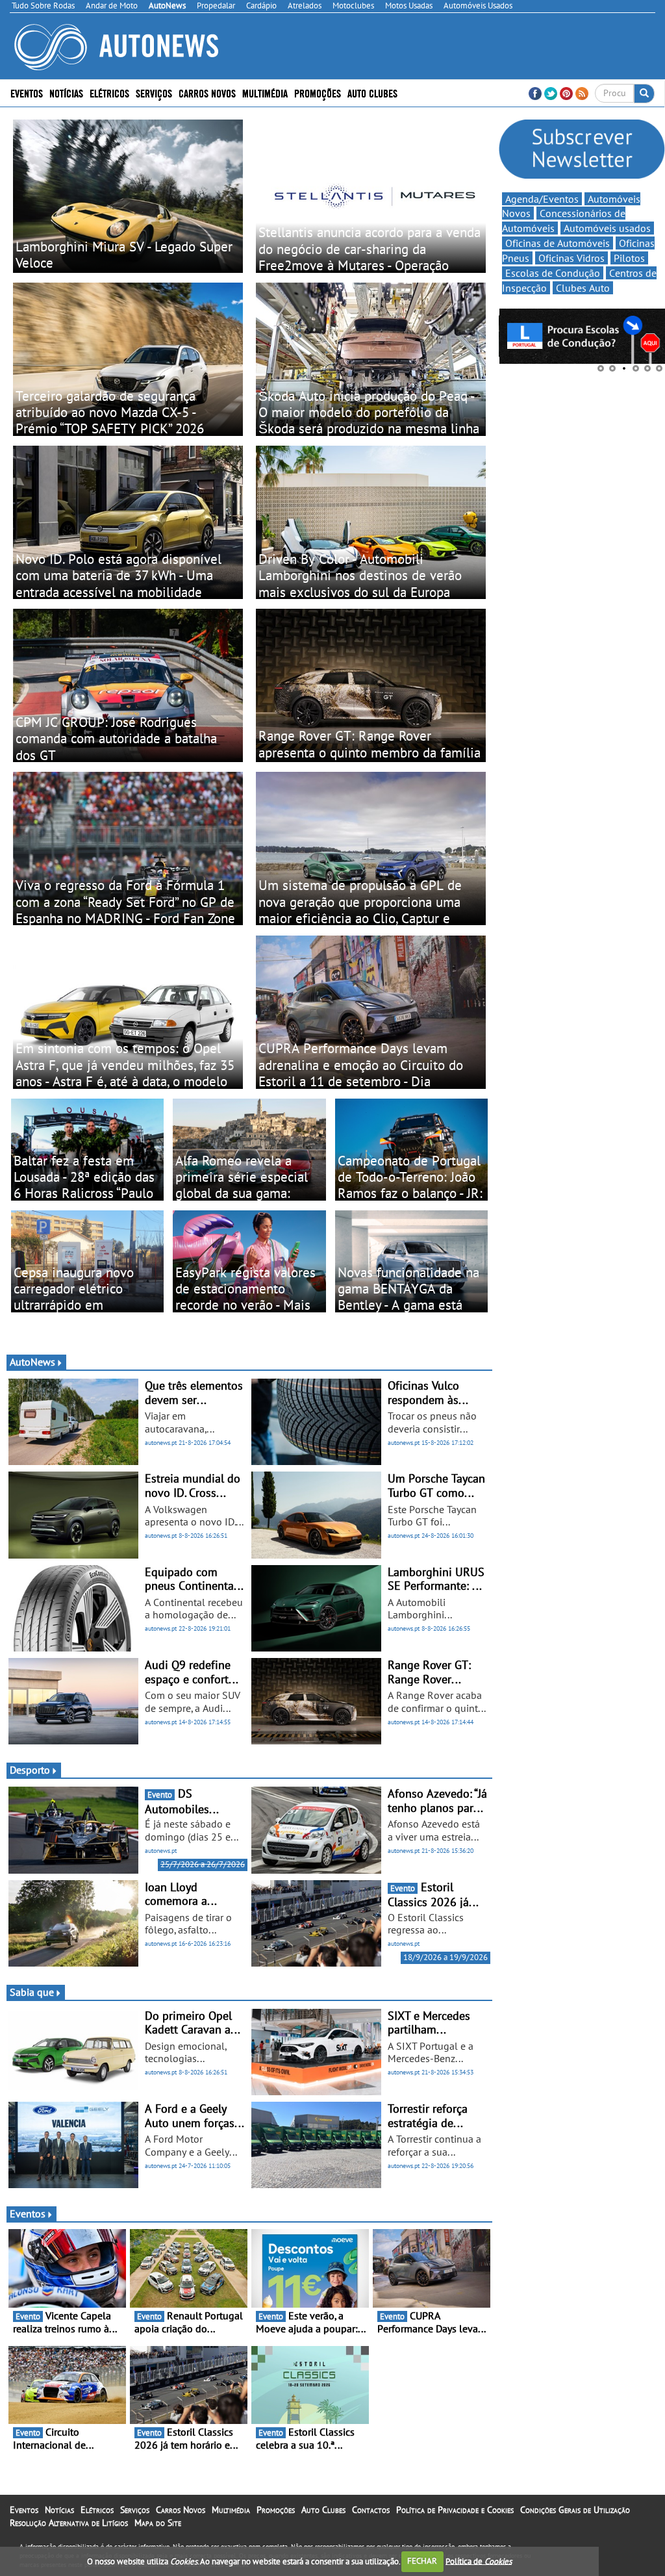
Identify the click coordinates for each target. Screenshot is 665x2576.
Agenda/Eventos (542, 199)
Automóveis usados (607, 228)
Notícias (59, 2510)
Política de (479, 2561)
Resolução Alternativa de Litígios (69, 2523)
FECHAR (422, 2561)
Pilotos (629, 258)
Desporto (30, 1770)
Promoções (318, 93)
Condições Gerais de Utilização (575, 2510)
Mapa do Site (158, 2523)
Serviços (135, 2510)
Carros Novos (207, 93)
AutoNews (32, 1362)
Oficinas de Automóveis (558, 243)
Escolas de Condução (553, 273)
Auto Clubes (323, 2510)
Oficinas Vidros (571, 258)
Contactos (371, 2510)
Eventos (27, 93)
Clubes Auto (583, 288)
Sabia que (32, 1992)
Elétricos (97, 2510)
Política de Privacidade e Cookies (455, 2510)
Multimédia (265, 93)
